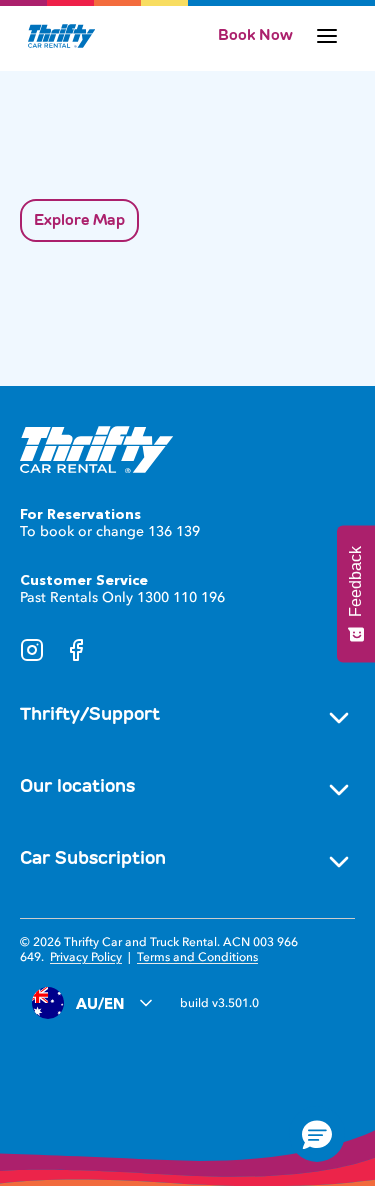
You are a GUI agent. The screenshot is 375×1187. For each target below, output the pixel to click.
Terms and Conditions (197, 957)
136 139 (174, 531)
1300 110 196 (181, 597)
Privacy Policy (86, 957)
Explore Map (79, 220)
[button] (317, 1134)
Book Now (255, 35)
